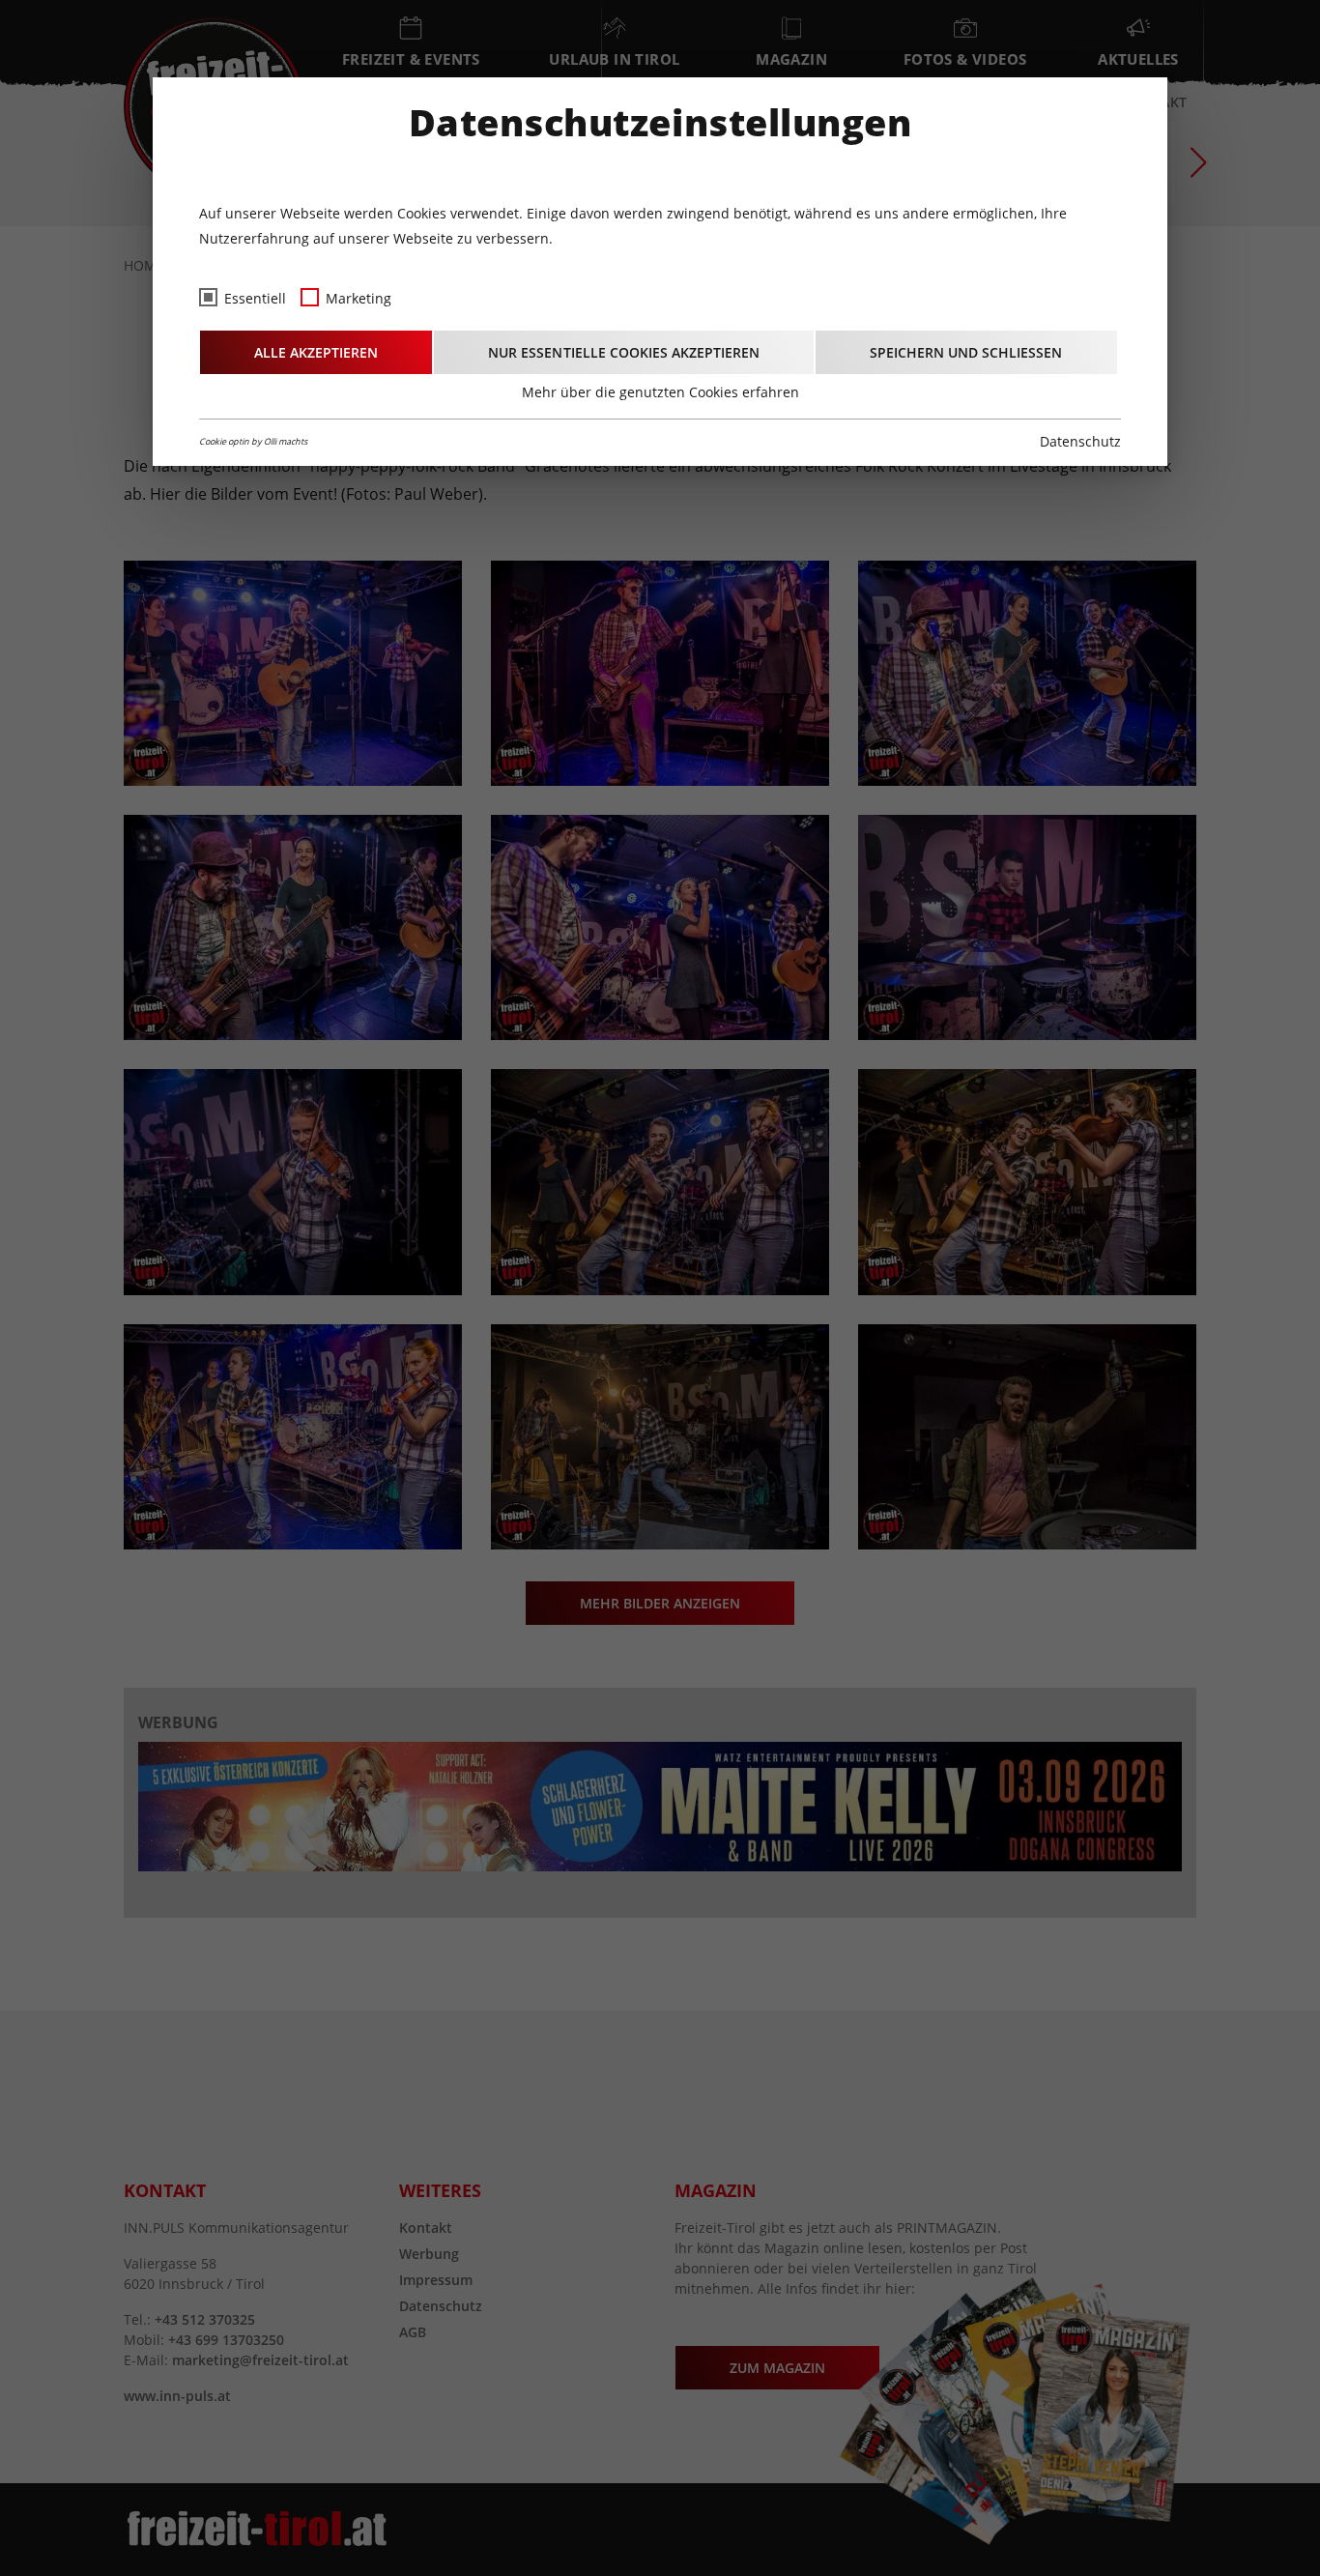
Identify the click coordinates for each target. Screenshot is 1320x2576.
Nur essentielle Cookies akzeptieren (624, 352)
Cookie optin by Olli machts (253, 441)
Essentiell (255, 298)
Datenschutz (1080, 441)
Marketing (359, 298)
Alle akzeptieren (316, 352)
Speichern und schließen (966, 352)
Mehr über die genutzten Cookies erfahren (660, 392)
